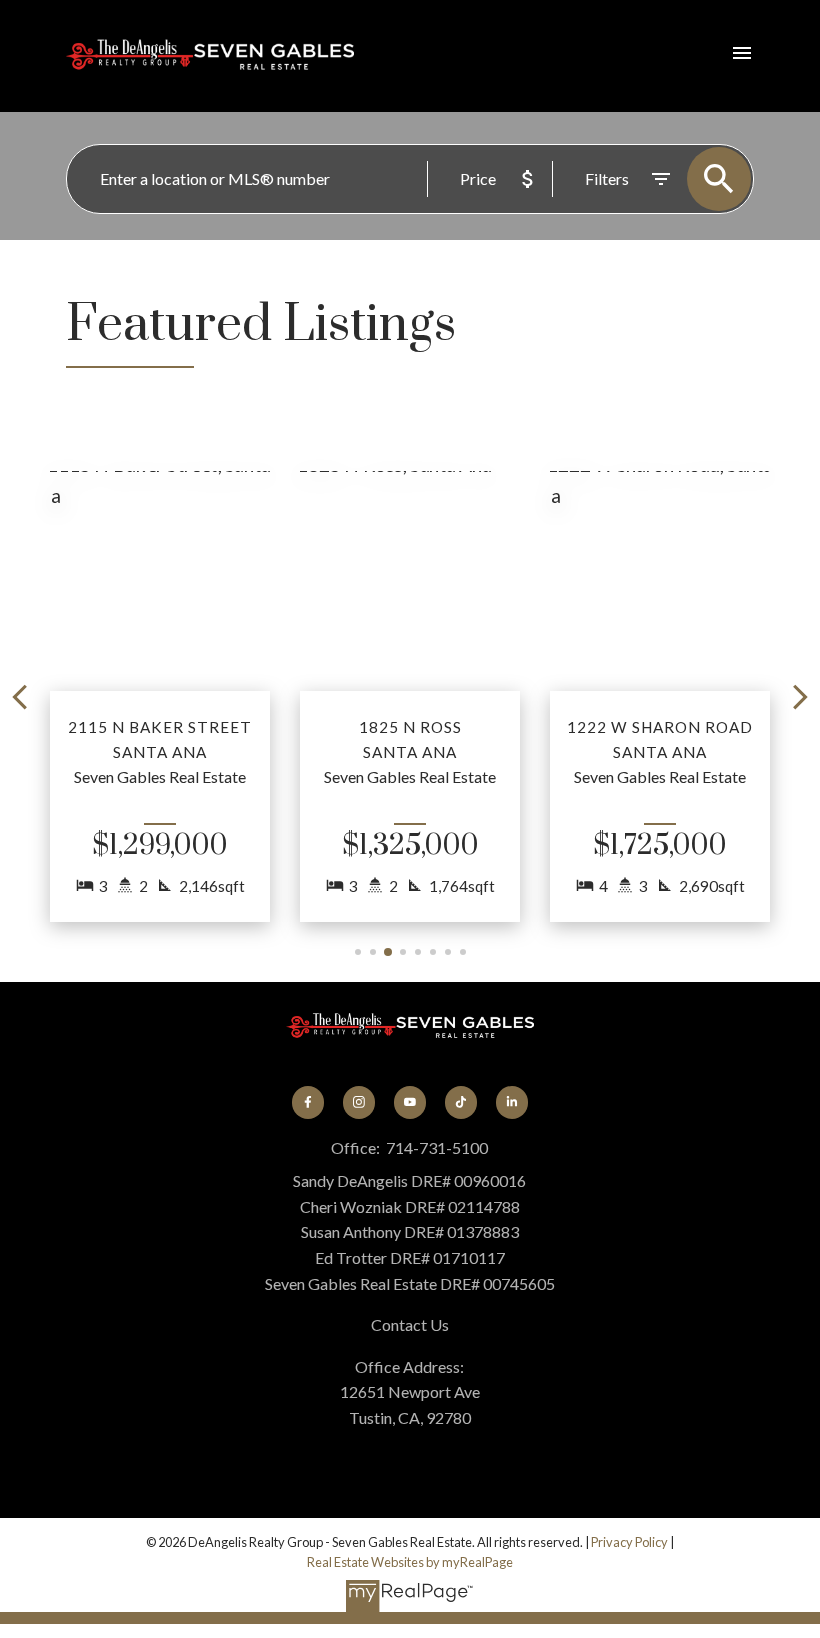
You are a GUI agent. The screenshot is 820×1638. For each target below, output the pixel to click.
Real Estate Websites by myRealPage (410, 1562)
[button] (160, 696)
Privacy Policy (629, 1542)
